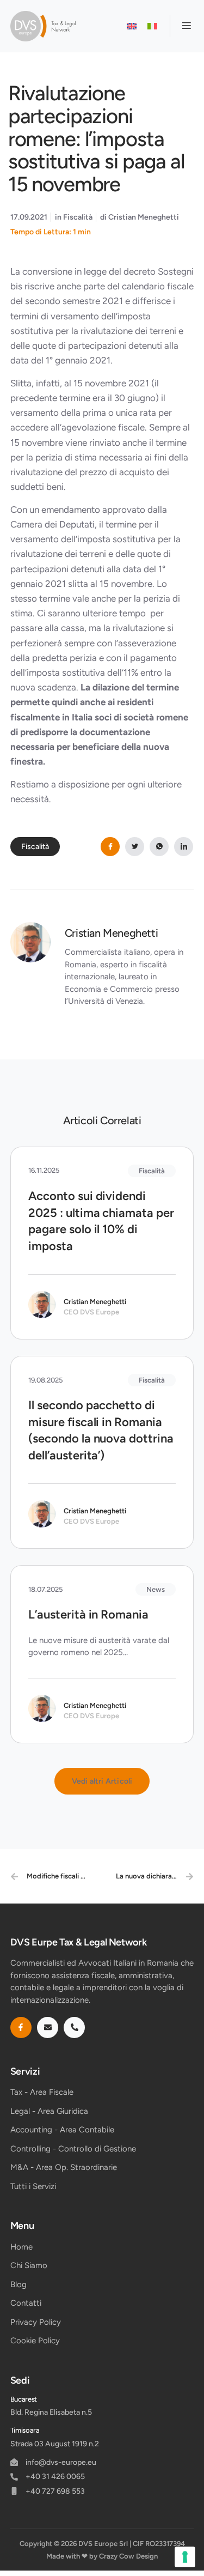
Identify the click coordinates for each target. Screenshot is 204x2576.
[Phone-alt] (74, 2028)
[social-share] (110, 847)
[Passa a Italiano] (152, 26)
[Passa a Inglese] (132, 26)
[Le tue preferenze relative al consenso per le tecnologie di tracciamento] (185, 2557)
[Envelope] (48, 2028)
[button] (102, 1781)
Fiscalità (78, 217)
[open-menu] (182, 26)
